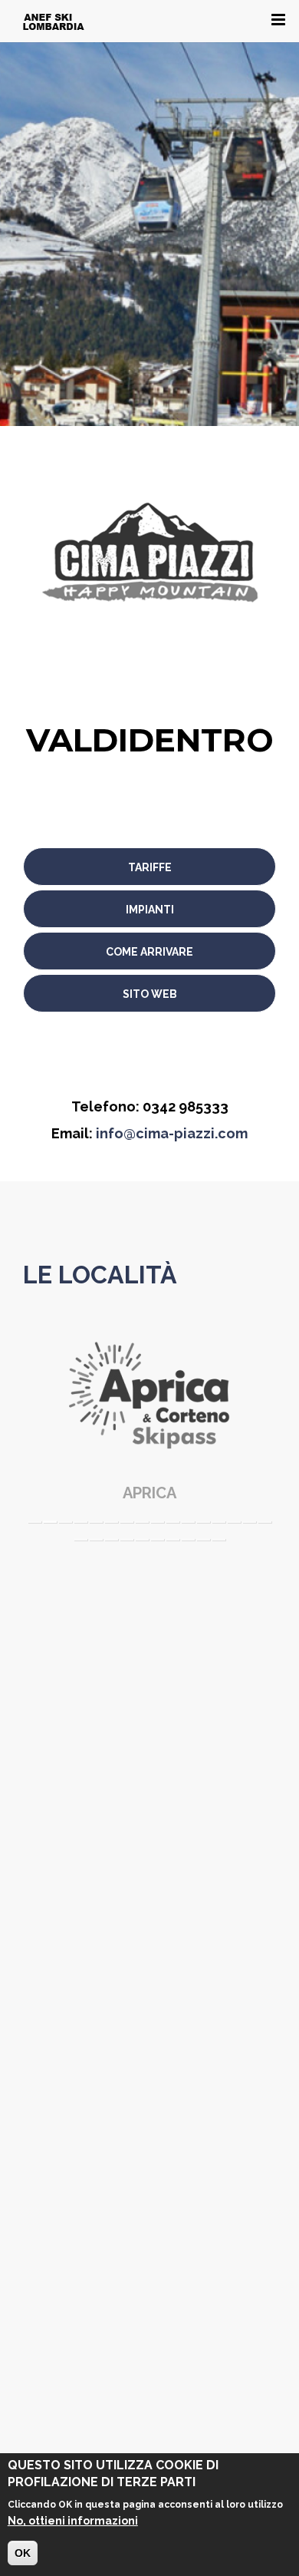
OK (23, 2553)
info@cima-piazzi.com (172, 1133)
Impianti (150, 910)
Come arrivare (149, 952)
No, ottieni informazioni (73, 2521)
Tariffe (150, 867)
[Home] (54, 21)
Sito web (150, 994)
